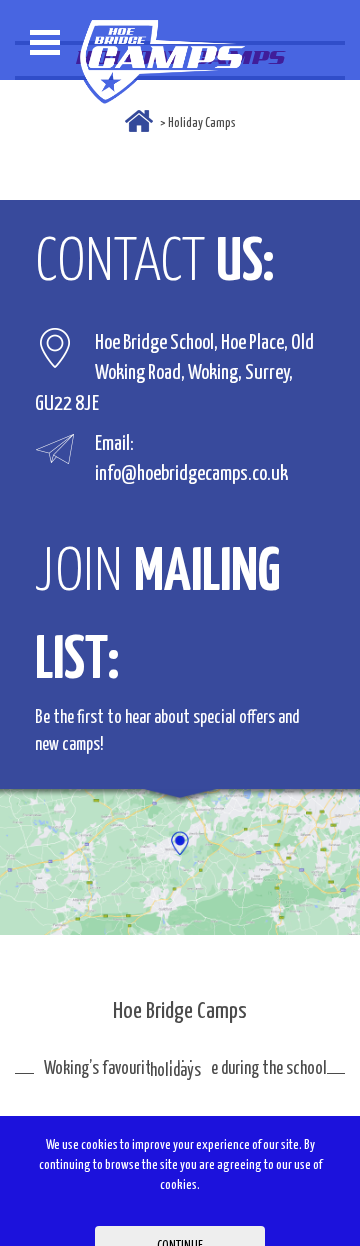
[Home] (139, 121)
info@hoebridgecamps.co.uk (191, 475)
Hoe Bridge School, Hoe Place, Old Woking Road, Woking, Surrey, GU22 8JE (174, 373)
